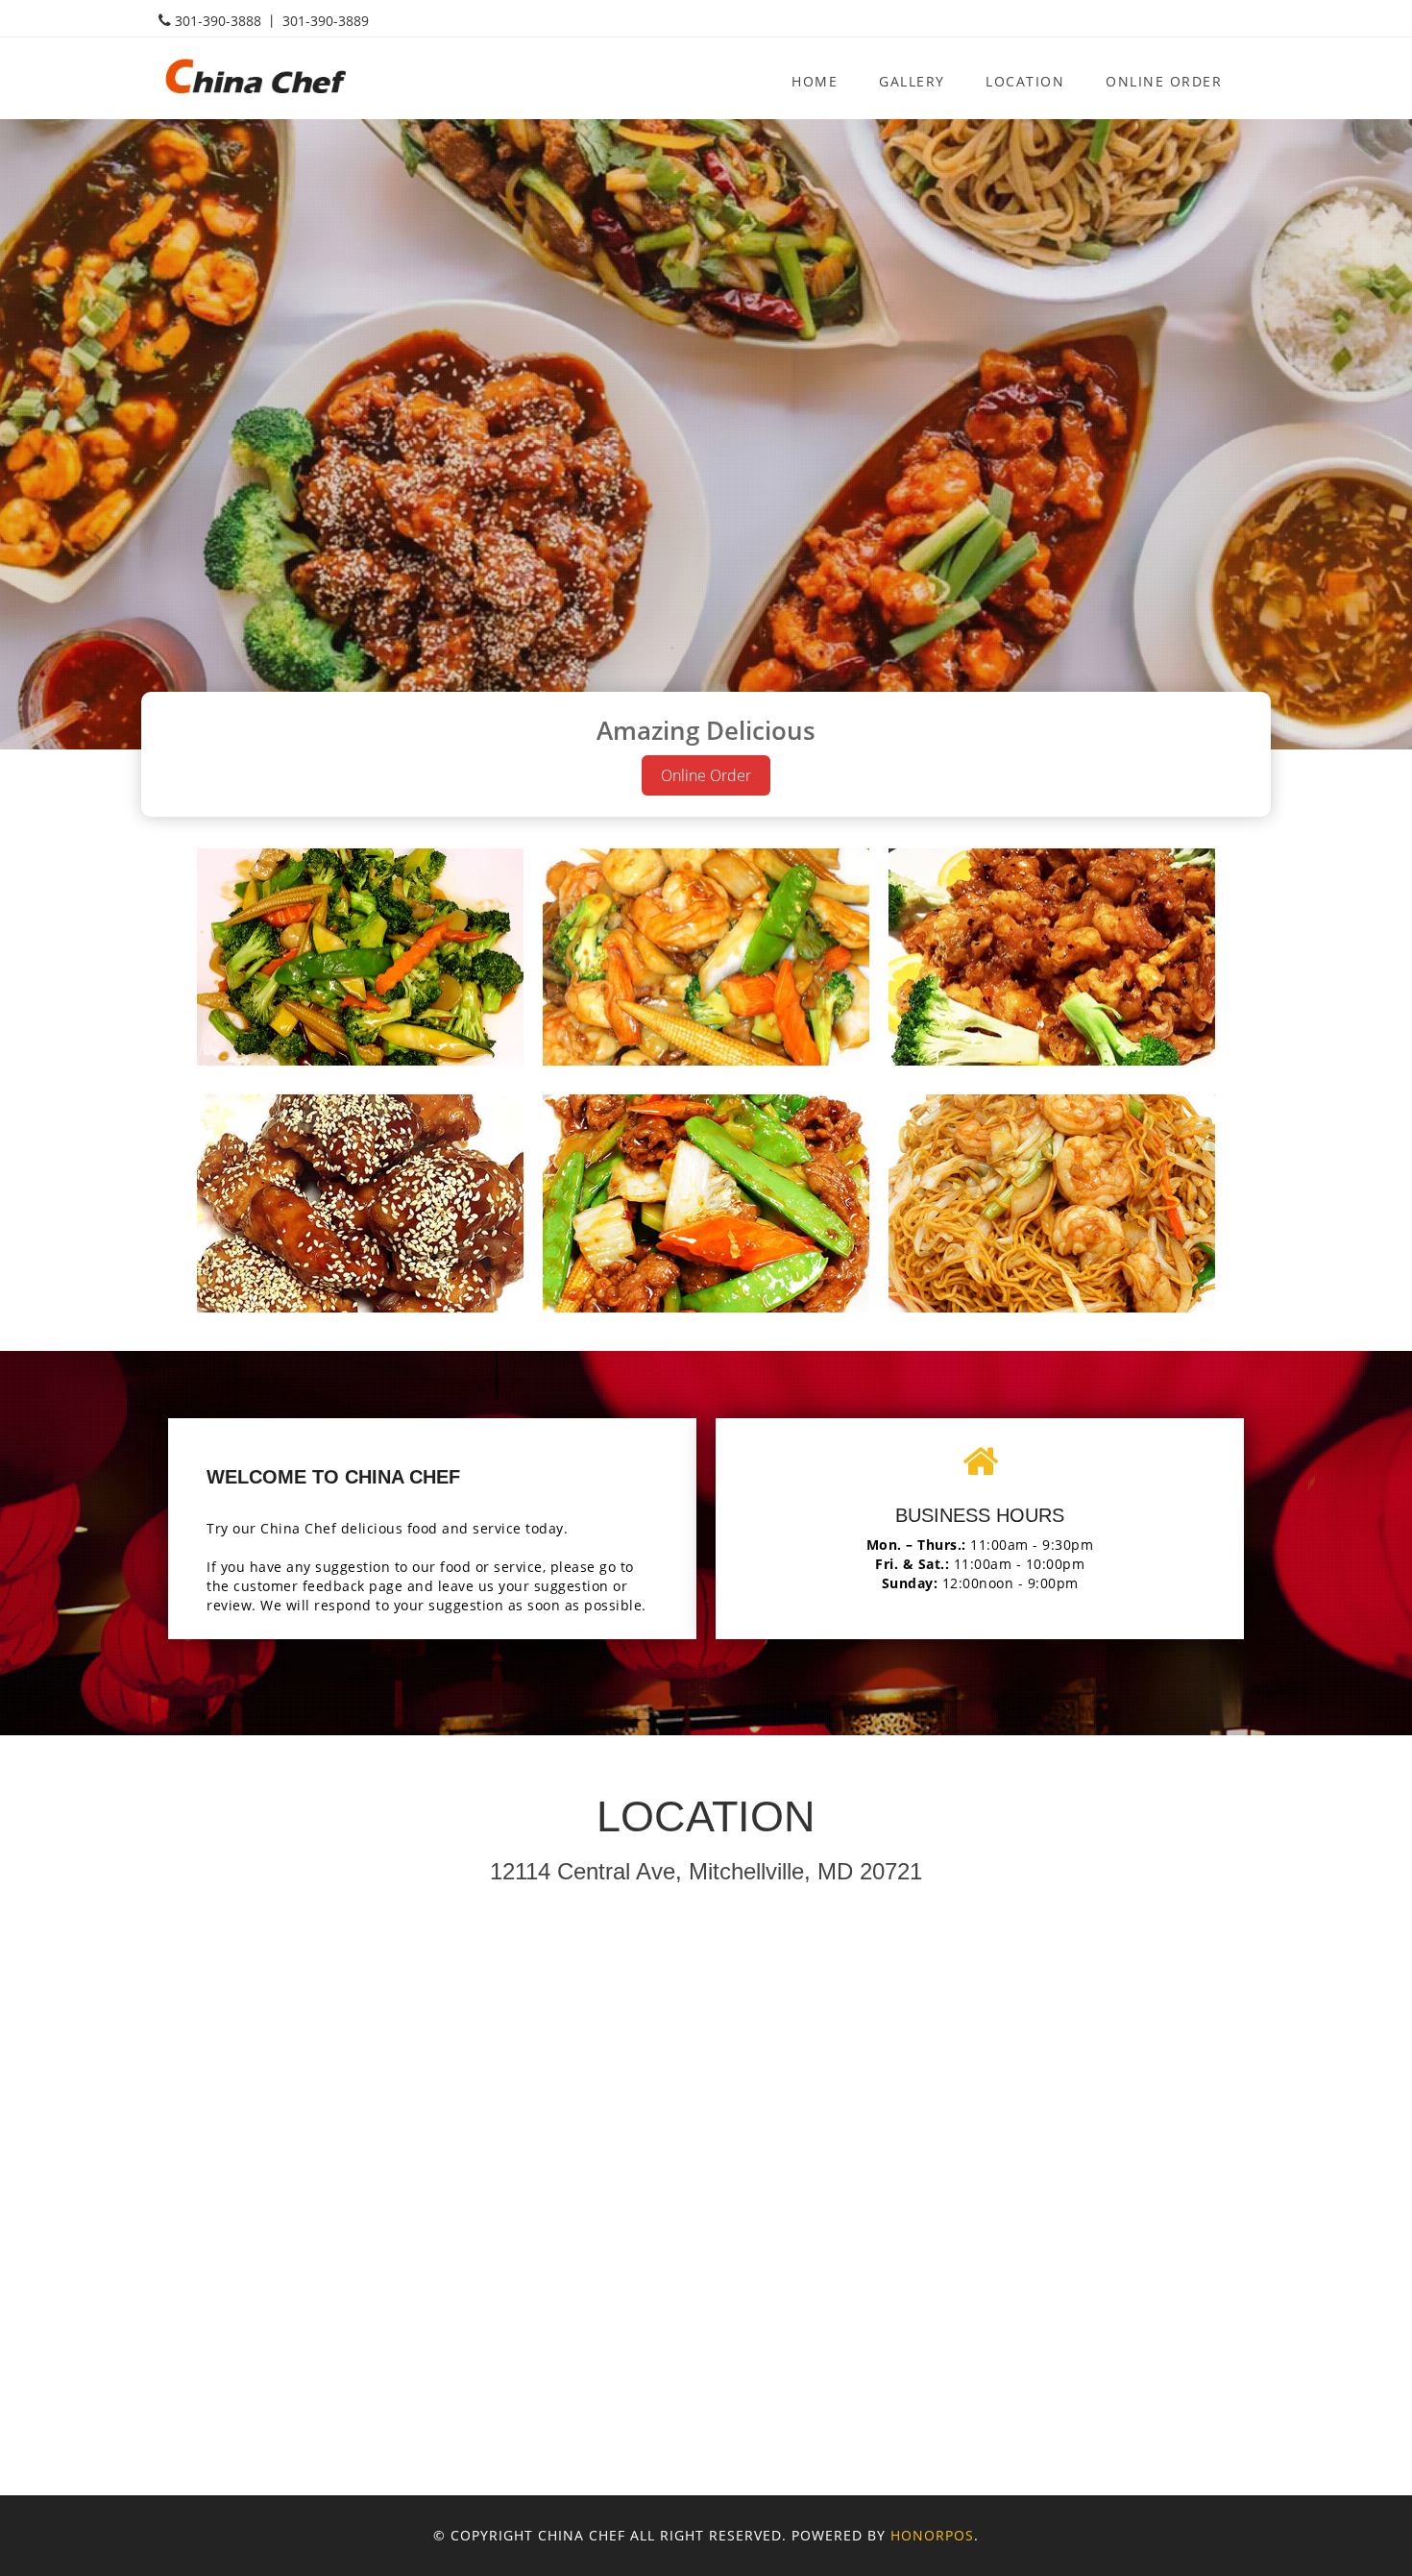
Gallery (912, 81)
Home (815, 81)
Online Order (1164, 81)
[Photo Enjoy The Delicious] (360, 957)
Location (1025, 81)
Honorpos (932, 2535)
